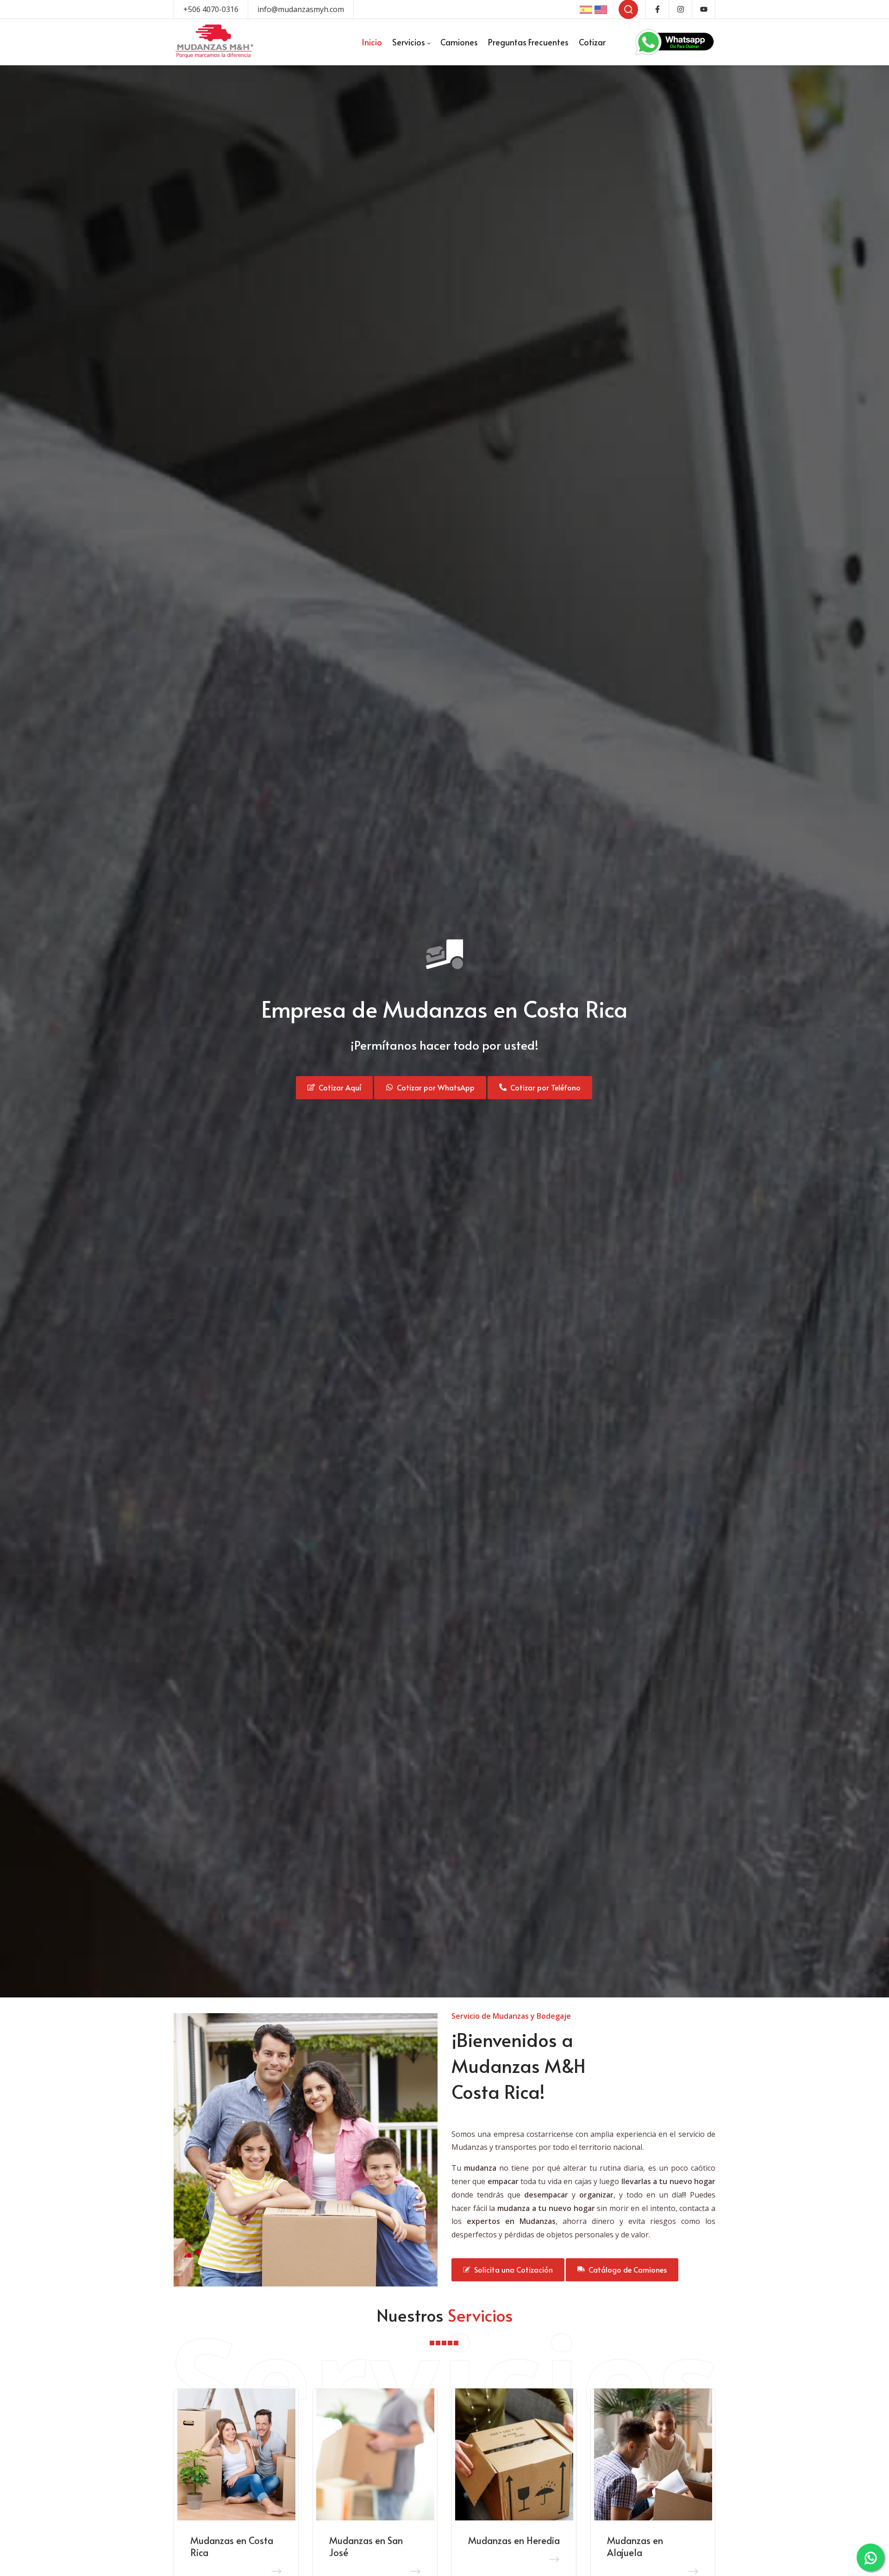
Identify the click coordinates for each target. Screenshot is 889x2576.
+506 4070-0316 (211, 9)
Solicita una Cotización (512, 2269)
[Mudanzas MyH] (214, 42)
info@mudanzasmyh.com (301, 9)
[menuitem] (372, 42)
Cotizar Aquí (338, 1087)
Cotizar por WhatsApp (434, 1087)
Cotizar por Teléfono (544, 1087)
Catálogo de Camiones (626, 2269)
